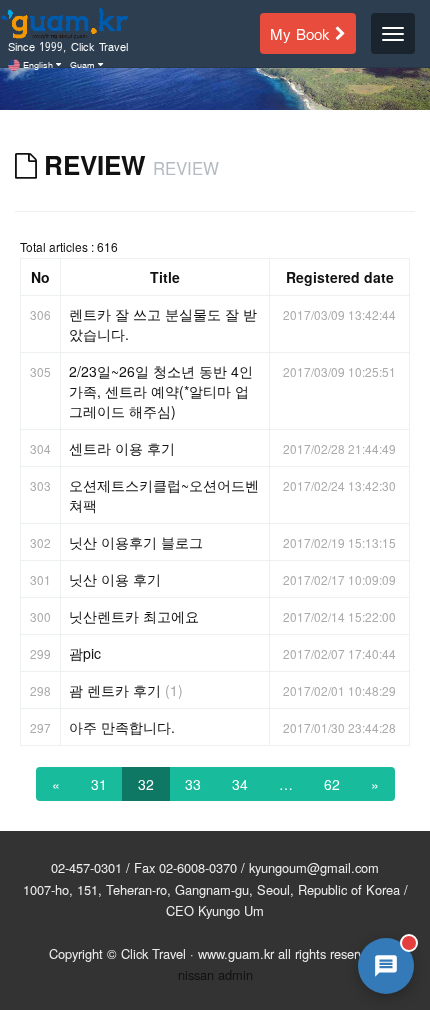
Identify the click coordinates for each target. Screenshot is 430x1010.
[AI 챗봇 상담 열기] (386, 966)
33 (193, 784)
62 (332, 784)
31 (99, 784)
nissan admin (215, 974)
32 (146, 784)
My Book (302, 32)
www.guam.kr (236, 953)
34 (240, 784)
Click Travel (153, 953)
